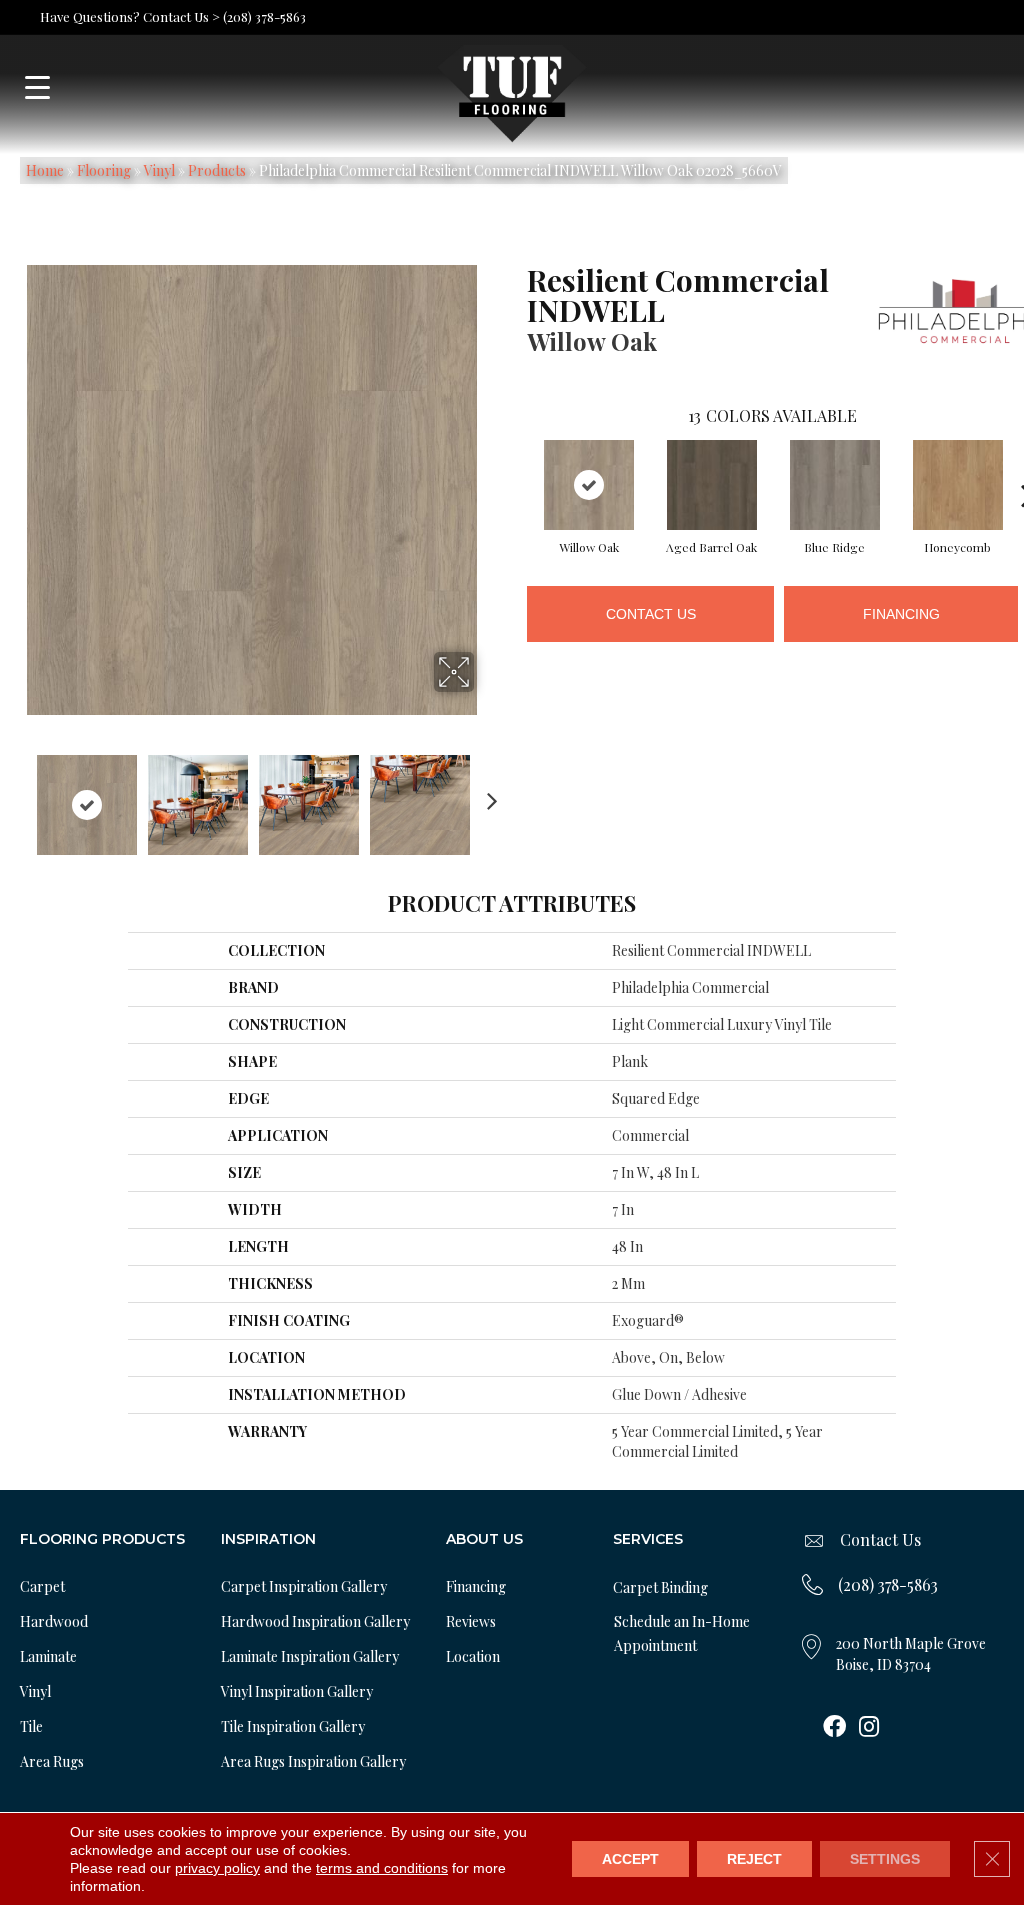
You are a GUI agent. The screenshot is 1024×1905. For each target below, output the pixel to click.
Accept (630, 1859)
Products (217, 170)
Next (487, 795)
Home (45, 170)
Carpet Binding (660, 1587)
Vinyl (159, 170)
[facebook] (834, 1728)
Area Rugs (52, 1761)
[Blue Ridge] (835, 485)
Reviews (471, 1621)
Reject (754, 1859)
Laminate (48, 1656)
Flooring (104, 170)
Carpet (42, 1586)
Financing (901, 614)
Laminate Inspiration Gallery (310, 1656)
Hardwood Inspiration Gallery (315, 1621)
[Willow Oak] (589, 485)
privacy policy (217, 1868)
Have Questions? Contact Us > (130, 16)
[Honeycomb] (958, 485)
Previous (16, 795)
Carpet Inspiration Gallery (304, 1586)
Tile (31, 1726)
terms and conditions (382, 1868)
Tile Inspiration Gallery (293, 1726)
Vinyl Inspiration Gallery (297, 1691)
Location (473, 1656)
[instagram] (869, 1728)
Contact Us (651, 614)
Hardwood (54, 1621)
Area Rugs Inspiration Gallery (313, 1761)
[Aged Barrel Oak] (712, 485)
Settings (885, 1859)
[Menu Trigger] (37, 87)
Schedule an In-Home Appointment (682, 1633)
